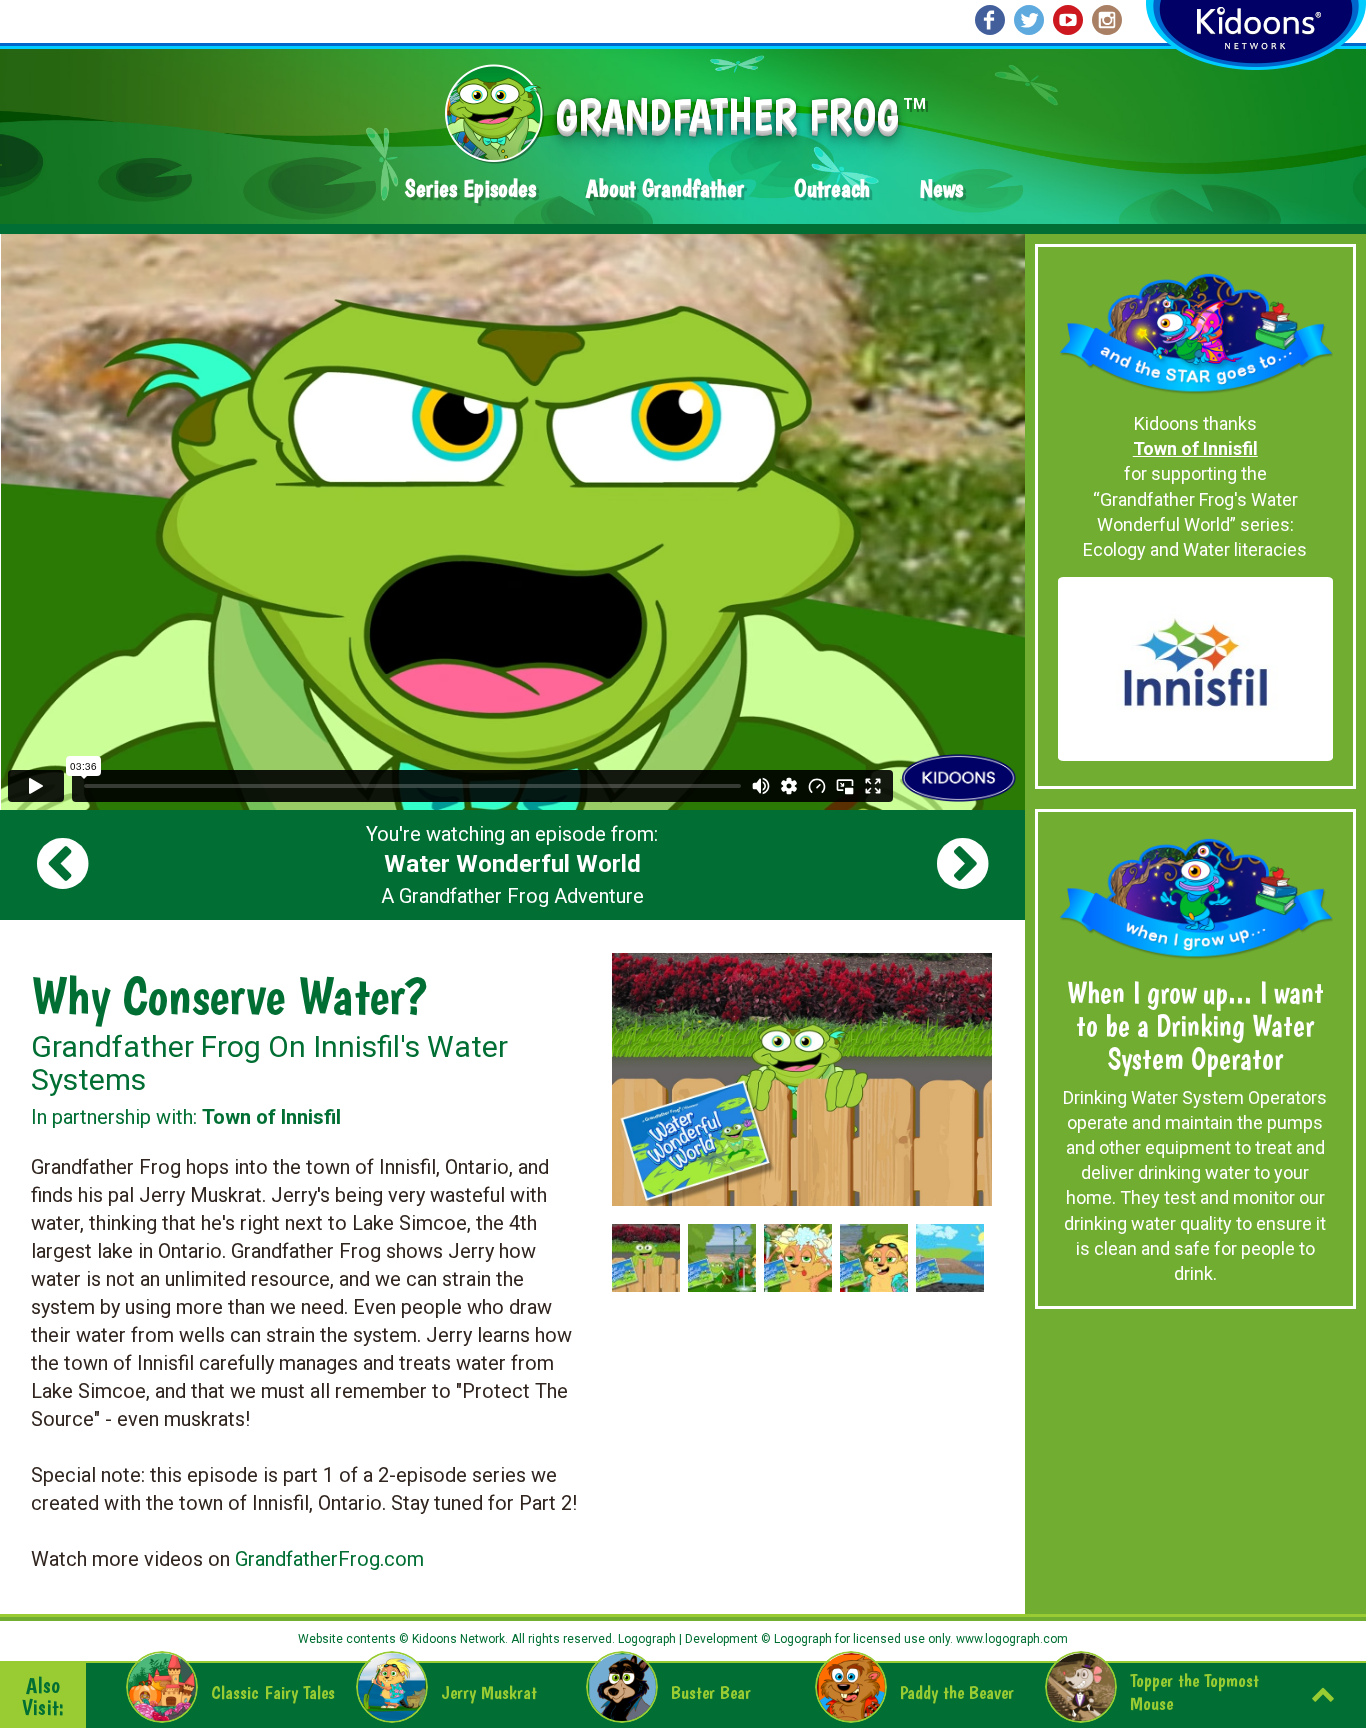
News (941, 188)
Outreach (832, 188)
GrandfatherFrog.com (329, 1559)
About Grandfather (665, 188)
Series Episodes (470, 188)
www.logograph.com (1010, 1639)
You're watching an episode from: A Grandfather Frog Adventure (512, 865)
